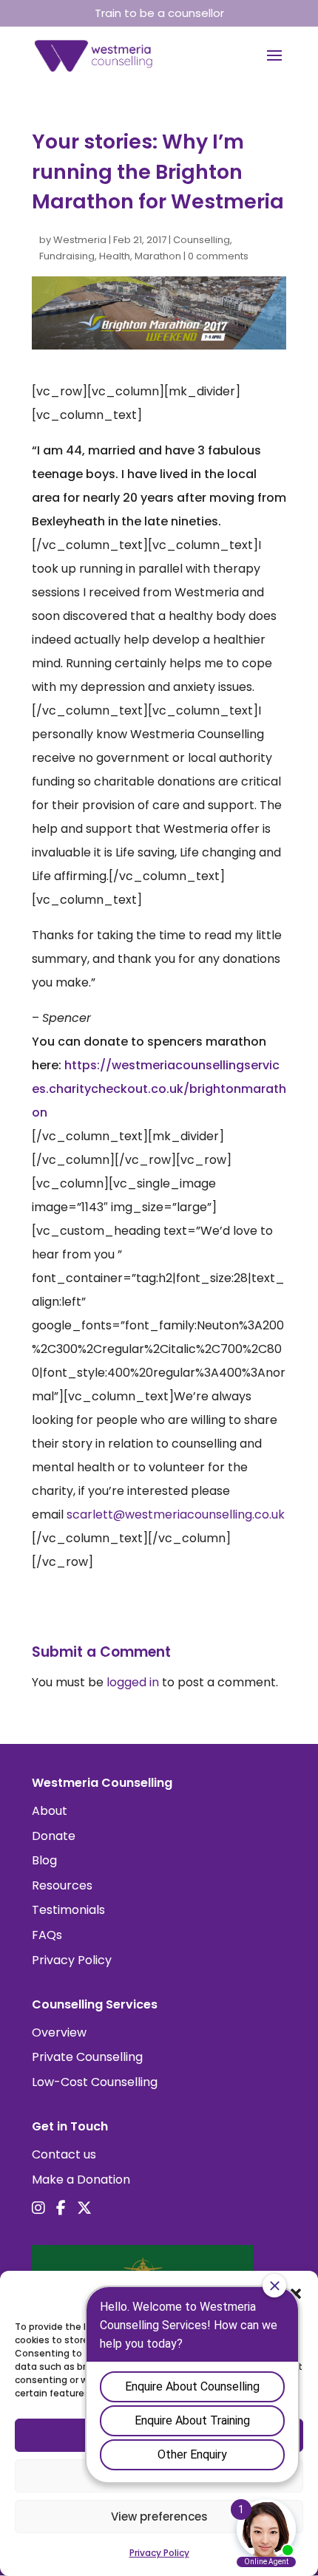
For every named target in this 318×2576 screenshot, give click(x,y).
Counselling (202, 240)
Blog (44, 1860)
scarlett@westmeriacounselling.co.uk (176, 1514)
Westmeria (80, 240)
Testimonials (68, 1910)
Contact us (64, 2154)
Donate (54, 1836)
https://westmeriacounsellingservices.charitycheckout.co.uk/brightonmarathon (159, 1089)
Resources (62, 1885)
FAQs (47, 1935)
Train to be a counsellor (159, 13)
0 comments (218, 256)
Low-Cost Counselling (95, 2082)
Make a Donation (81, 2180)
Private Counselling (87, 2057)
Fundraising (67, 256)
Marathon (158, 256)
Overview (59, 2032)
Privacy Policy (72, 1960)
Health (115, 256)
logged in (133, 1682)
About (50, 1811)
